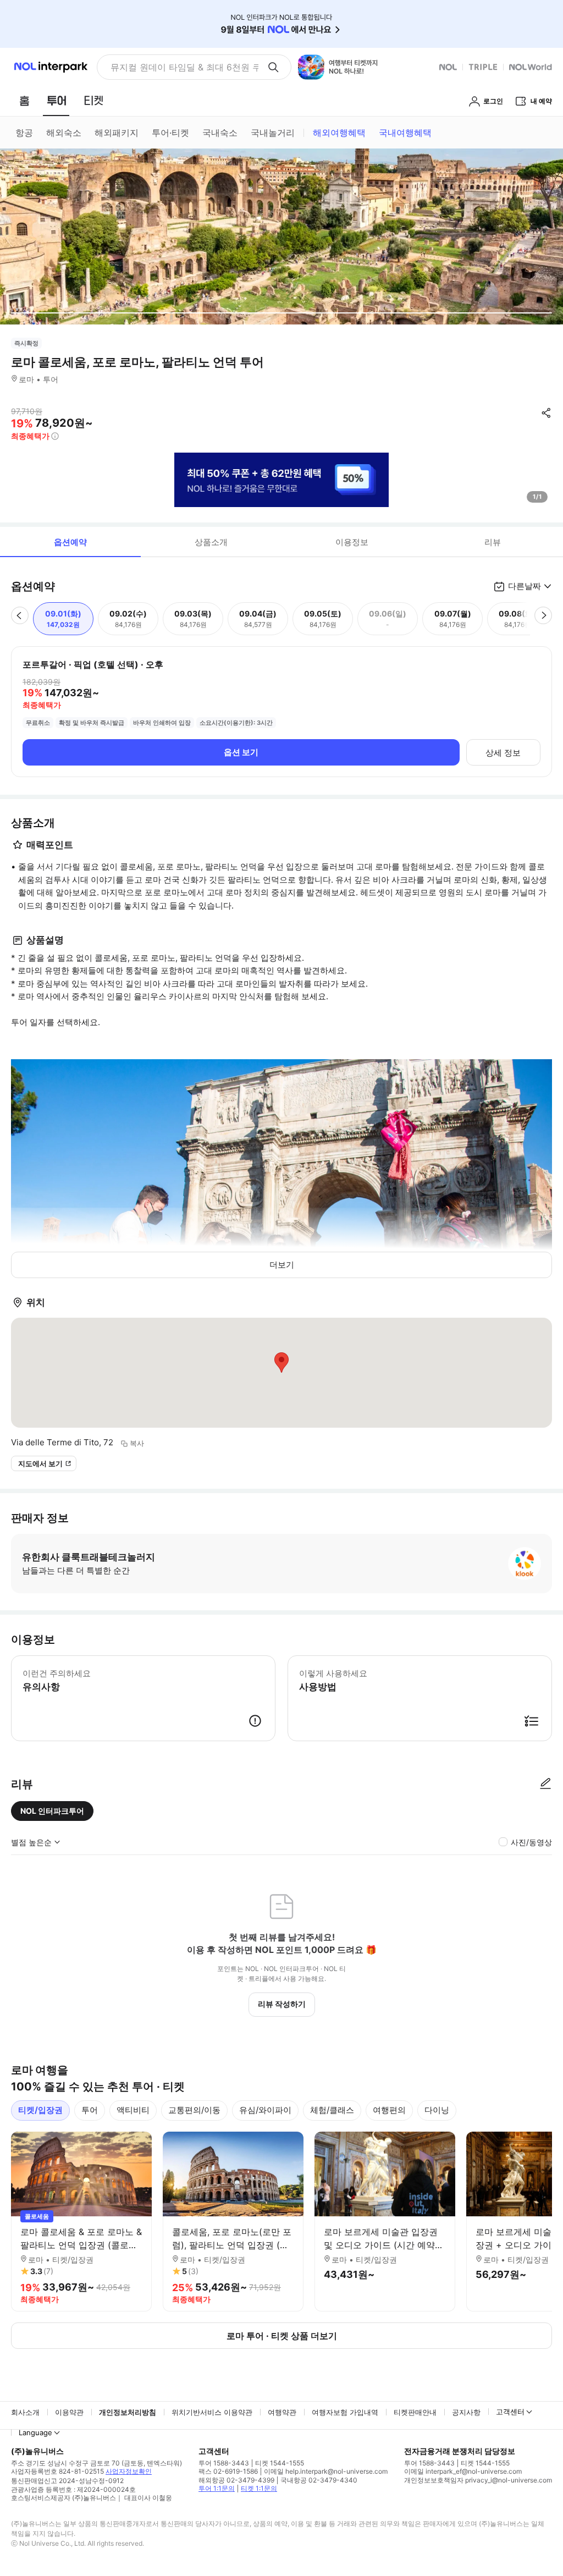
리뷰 (493, 542)
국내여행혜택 (405, 133)
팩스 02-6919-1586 (228, 2471)
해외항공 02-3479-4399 (236, 2480)
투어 (90, 2110)
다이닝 (437, 2110)
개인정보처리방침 (128, 2412)
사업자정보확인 (129, 2471)
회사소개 (25, 2412)
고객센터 (510, 2412)
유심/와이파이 (265, 2110)
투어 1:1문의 (217, 2488)
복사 (137, 1443)
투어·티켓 (170, 133)
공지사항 (466, 2412)
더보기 (282, 1265)
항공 (24, 133)
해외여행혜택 (339, 133)
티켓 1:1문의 (259, 2488)
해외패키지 (117, 133)
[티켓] (93, 101)
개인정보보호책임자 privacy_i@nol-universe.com (478, 2480)
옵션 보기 (241, 752)
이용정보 (352, 542)
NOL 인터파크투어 (52, 1811)
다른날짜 (525, 586)
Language (35, 2432)
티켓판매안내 (415, 2412)
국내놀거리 (273, 133)
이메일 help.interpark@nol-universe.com (326, 2471)
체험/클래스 (332, 2110)
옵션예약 (70, 542)
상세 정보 (503, 753)
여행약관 (282, 2412)
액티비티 (133, 2110)
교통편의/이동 (194, 2110)
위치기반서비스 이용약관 (212, 2412)
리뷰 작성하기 (282, 2004)
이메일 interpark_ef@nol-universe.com (463, 2471)
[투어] (56, 101)
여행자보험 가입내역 (345, 2412)
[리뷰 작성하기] (545, 1784)
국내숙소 (220, 133)
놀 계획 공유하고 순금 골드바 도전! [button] (180, 67)
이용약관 (69, 2412)
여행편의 (389, 2110)
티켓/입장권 (40, 2110)
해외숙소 (64, 133)
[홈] (24, 101)
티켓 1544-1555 (280, 2463)
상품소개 (211, 542)
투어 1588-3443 (224, 2463)
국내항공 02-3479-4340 (319, 2480)
